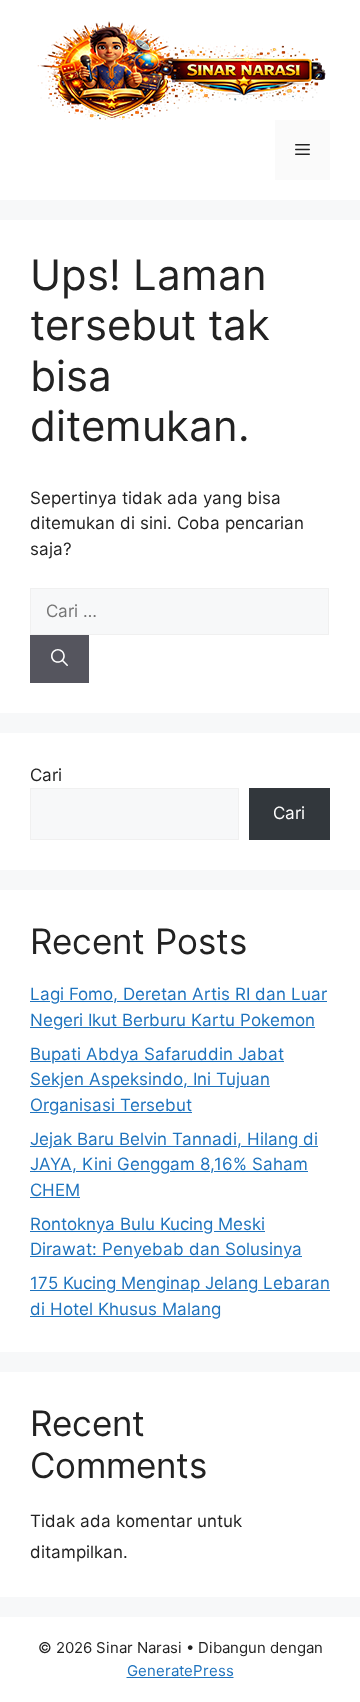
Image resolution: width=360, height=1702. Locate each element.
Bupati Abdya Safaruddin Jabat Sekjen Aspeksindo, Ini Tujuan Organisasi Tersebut (157, 1079)
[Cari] (59, 659)
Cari (46, 775)
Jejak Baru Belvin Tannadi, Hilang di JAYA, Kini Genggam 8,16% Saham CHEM (174, 1164)
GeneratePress (180, 1670)
